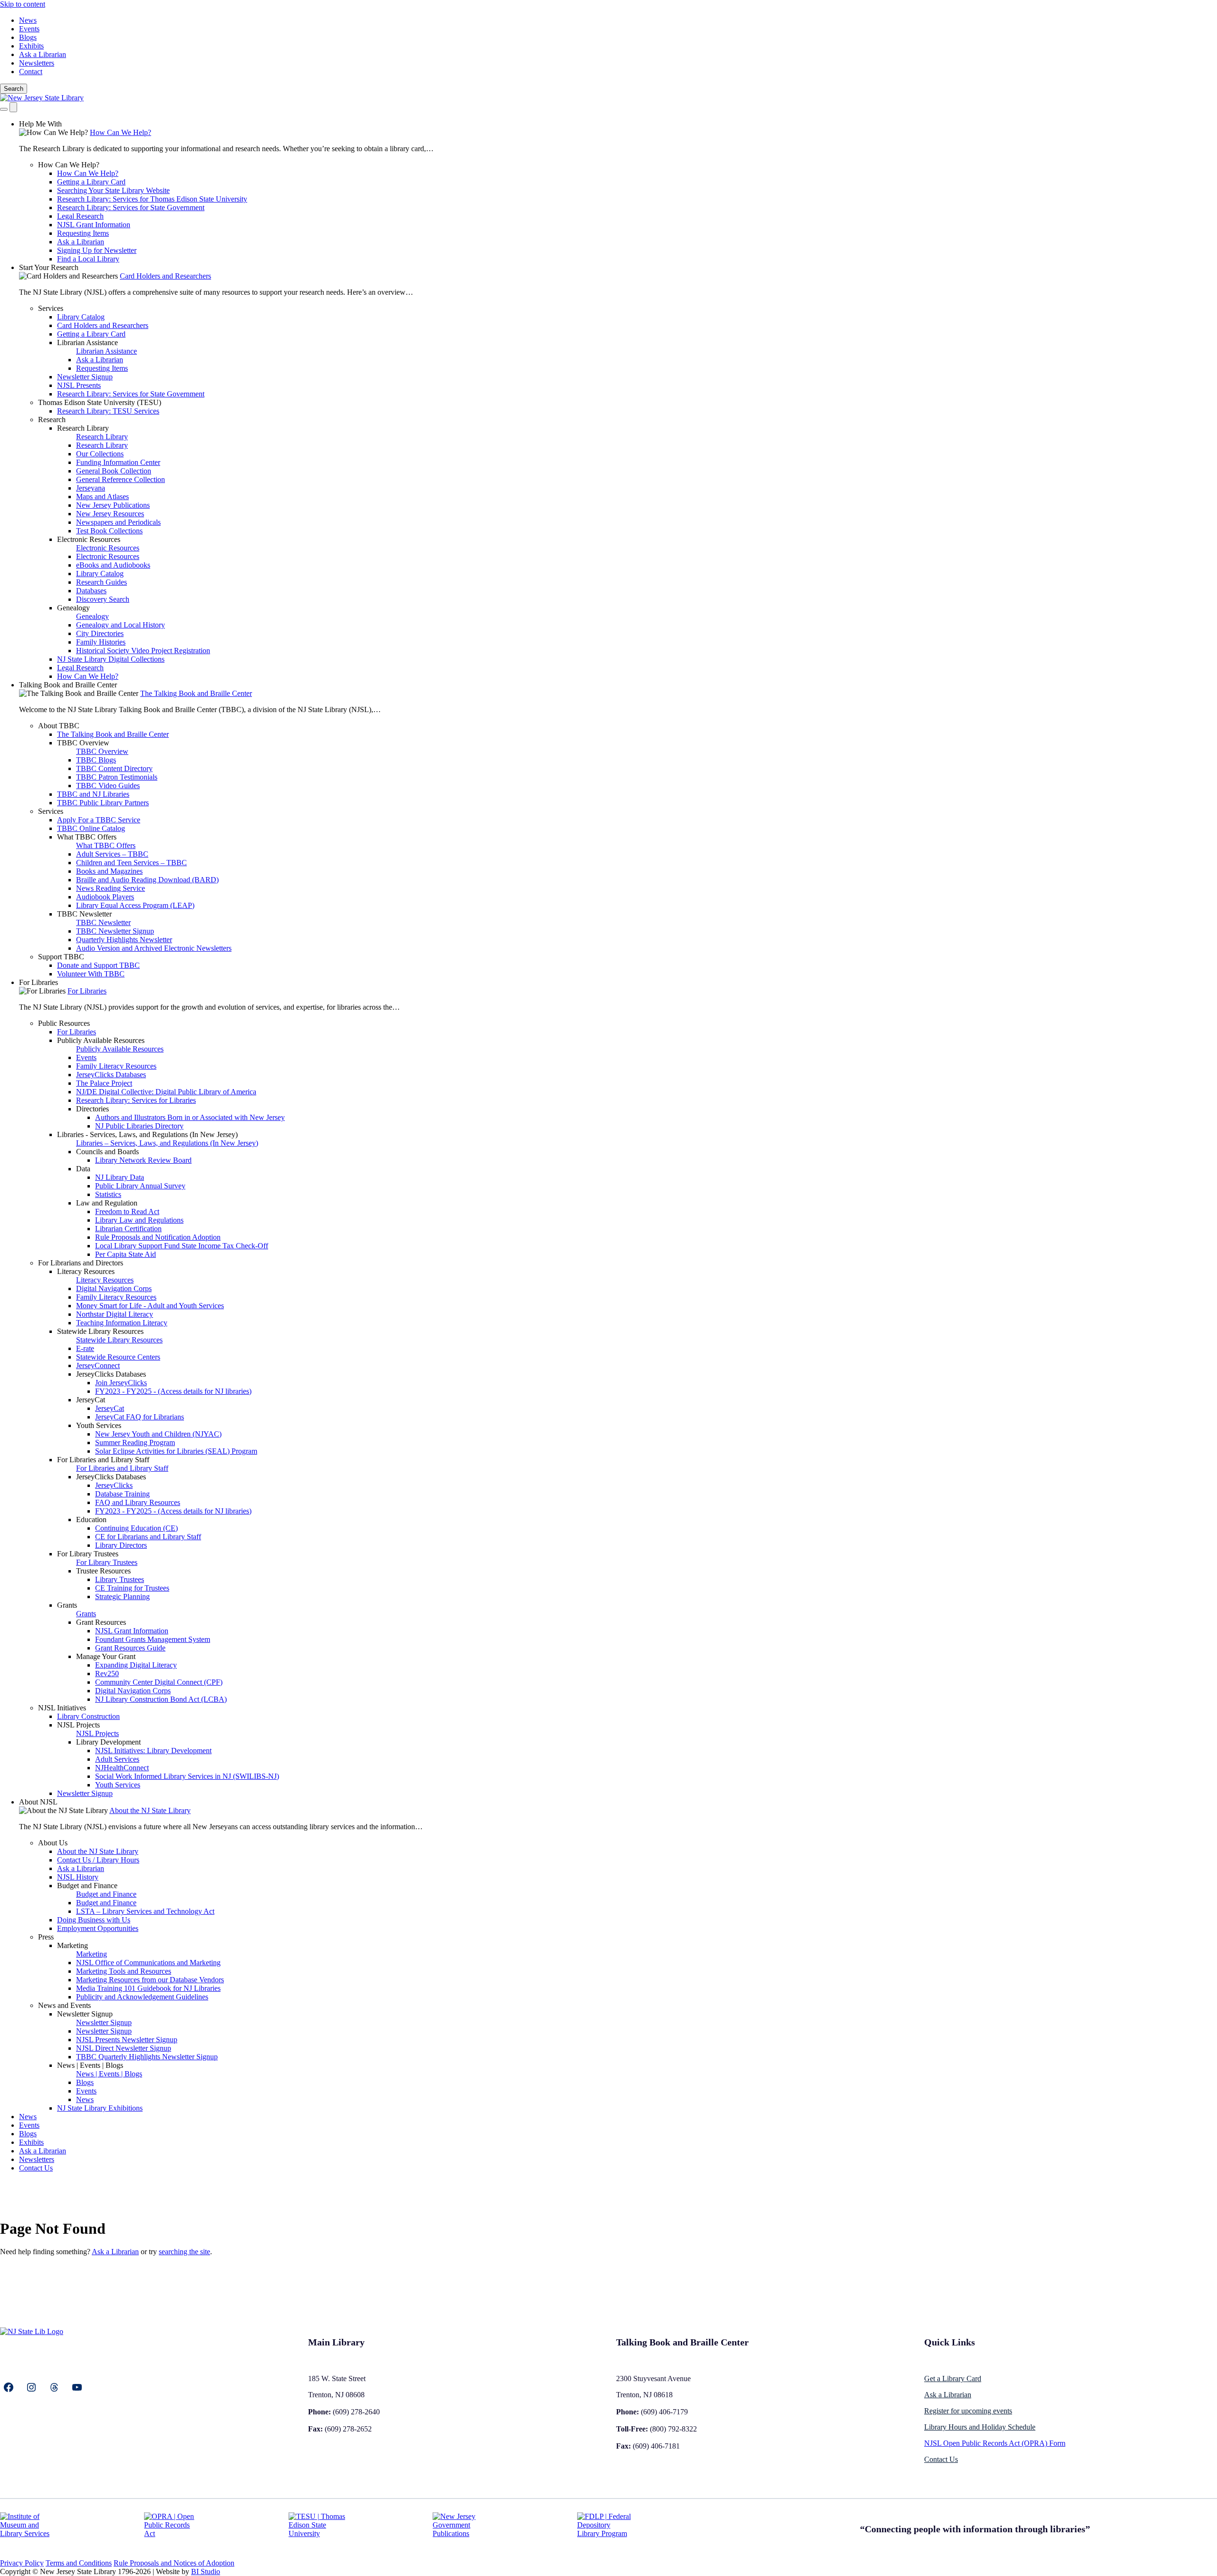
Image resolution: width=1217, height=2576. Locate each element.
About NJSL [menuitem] (38, 1802)
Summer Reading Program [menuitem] (135, 1442)
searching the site (184, 2252)
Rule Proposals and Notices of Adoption (174, 2563)
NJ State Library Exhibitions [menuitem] (100, 2108)
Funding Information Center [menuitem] (118, 462)
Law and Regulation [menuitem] (107, 1203)
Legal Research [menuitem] (80, 216)
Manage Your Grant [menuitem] (106, 1656)
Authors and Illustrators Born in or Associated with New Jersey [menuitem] (190, 1117)
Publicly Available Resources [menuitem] (101, 1040)
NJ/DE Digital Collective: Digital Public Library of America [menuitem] (166, 1092)
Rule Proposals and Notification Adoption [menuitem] (158, 1237)
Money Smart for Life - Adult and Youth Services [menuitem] (150, 1306)
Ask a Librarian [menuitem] (81, 242)
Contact (31, 72)
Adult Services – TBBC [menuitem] (112, 854)
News (28, 20)
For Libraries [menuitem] (39, 982)
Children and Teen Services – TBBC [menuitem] (131, 863)
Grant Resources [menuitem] (101, 1622)
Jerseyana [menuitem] (91, 488)
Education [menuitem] (91, 1520)
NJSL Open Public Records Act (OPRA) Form (995, 2443)
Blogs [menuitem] (85, 2082)
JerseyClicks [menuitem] (114, 1485)
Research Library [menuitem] (83, 428)
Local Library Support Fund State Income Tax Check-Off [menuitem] (182, 1246)
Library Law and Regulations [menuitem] (139, 1220)
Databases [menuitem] (91, 591)
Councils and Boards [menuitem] (107, 1152)
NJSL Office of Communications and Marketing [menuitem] (148, 1963)
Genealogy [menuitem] (73, 608)
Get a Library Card (953, 2378)
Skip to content (23, 4)
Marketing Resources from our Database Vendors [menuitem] (150, 1980)
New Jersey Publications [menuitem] (113, 505)
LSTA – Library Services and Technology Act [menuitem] (145, 1911)
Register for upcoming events (968, 2411)
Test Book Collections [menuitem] (109, 531)
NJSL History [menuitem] (78, 1877)
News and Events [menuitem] (64, 2005)
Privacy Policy (22, 2563)
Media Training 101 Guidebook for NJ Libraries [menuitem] (148, 1988)
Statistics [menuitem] (108, 1194)
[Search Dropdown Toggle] (4, 109)
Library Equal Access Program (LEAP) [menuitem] (135, 905)
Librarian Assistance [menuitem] (87, 343)
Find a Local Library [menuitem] (88, 259)
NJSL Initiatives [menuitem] (62, 1708)
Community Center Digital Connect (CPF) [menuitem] (159, 1682)
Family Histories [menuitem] (101, 642)
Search (14, 89)
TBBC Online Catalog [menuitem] (91, 828)
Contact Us (941, 2459)
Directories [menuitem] (92, 1109)
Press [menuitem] (46, 1937)
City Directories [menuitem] (100, 633)
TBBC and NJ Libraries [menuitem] (93, 794)
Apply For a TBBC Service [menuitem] (99, 820)
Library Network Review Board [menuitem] (143, 1160)
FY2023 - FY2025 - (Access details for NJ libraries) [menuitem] (173, 1391)
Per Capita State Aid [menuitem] (126, 1254)
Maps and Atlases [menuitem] (102, 497)
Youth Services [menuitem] (99, 1425)
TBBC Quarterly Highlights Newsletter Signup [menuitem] (147, 2057)
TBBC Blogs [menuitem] (96, 760)
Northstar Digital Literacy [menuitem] (115, 1314)
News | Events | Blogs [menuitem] (90, 2065)
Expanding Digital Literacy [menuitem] (136, 1665)
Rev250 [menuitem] (107, 1674)
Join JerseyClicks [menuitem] (121, 1383)
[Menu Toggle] (13, 107)
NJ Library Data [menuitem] (120, 1177)
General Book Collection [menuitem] (114, 471)
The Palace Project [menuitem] (104, 1083)
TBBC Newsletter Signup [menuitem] (115, 931)
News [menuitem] (85, 2099)
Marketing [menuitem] (72, 1945)
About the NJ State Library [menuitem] (150, 1810)
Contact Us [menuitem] (36, 2168)
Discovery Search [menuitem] (103, 599)
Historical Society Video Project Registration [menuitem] (143, 651)
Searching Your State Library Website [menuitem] (113, 190)
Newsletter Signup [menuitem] (85, 377)
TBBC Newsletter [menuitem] (84, 914)
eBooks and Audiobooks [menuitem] (113, 565)
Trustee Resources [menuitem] (103, 1571)
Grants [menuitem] (67, 1605)
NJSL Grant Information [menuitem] (94, 225)
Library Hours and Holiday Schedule (980, 2427)
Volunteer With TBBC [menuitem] (91, 974)
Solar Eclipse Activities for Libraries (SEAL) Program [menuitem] (176, 1451)
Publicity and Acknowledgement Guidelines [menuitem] (142, 1997)
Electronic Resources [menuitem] (89, 539)
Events (29, 29)
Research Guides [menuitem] (101, 582)
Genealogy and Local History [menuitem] (121, 625)
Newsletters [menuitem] (37, 2159)
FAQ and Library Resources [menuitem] (138, 1502)
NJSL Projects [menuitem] (78, 1725)
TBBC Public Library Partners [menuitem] (103, 803)
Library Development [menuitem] (108, 1742)
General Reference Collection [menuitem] (121, 479)
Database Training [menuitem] (122, 1494)
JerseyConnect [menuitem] (98, 1365)
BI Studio (206, 2571)
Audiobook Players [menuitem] (105, 897)
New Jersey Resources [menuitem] (110, 514)
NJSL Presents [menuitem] (79, 385)
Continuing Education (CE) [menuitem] (136, 1528)
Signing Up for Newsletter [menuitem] (97, 250)
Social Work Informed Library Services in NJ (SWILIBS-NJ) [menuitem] (187, 1776)
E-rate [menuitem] (85, 1348)
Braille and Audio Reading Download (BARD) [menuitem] (147, 880)
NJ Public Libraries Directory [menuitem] (139, 1126)
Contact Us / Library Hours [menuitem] (98, 1860)
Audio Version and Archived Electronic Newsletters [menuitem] (154, 948)
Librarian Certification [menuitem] (128, 1229)
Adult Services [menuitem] (117, 1759)
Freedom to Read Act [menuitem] (127, 1211)
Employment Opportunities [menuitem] (98, 1928)
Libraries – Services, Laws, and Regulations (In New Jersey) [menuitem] (167, 1143)
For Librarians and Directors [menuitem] (81, 1263)
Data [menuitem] (83, 1169)
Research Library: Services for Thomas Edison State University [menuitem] (152, 199)
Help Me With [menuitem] (40, 124)
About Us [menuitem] (53, 1843)
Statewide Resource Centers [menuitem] (118, 1357)
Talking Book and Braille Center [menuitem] (68, 685)
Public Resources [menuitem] (64, 1023)
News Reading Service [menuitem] (111, 888)
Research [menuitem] (52, 420)
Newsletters (37, 63)
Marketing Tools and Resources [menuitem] (124, 1971)
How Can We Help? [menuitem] (121, 132)
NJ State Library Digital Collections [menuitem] (111, 659)
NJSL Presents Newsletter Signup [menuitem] (127, 2040)
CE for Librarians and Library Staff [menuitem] (148, 1537)
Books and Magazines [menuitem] (109, 871)
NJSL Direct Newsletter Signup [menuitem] (124, 2048)
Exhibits (31, 46)
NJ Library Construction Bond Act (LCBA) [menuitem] (161, 1699)
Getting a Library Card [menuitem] (91, 182)
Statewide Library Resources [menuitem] (100, 1331)
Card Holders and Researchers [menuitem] (165, 276)
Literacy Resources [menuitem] (86, 1271)
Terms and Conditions (79, 2563)
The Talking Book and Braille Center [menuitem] (196, 693)
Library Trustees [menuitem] (120, 1579)
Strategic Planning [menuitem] (122, 1597)
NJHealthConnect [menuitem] (122, 1768)
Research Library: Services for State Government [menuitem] (131, 207)
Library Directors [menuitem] (121, 1545)
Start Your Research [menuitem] (49, 267)
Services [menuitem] (51, 308)
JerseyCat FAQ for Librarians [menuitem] (140, 1417)
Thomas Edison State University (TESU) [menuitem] (100, 402)
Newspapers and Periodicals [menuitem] (118, 522)
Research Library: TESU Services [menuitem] (108, 411)
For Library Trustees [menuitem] (88, 1554)
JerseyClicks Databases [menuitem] (111, 1075)
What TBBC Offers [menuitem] (87, 837)
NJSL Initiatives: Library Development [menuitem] (153, 1751)
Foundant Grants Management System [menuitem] (153, 1639)
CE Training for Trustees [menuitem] (132, 1588)
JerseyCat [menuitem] (91, 1400)
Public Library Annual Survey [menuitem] (140, 1186)
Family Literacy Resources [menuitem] (116, 1066)
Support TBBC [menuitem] (61, 957)
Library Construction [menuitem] (88, 1716)
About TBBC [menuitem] (59, 726)
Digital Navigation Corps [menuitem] (114, 1288)
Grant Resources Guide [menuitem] (130, 1648)
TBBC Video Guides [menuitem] (108, 786)
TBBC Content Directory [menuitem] (114, 768)
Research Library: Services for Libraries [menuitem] (136, 1100)
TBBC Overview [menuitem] (83, 743)
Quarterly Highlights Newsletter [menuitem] (124, 940)
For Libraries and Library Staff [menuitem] (103, 1460)
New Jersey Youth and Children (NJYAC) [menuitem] (158, 1434)
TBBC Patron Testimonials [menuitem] (117, 777)
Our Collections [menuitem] (100, 454)
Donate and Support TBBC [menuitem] (98, 965)
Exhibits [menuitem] (31, 2142)
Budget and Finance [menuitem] (87, 1886)
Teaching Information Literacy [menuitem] (122, 1323)
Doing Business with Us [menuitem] (94, 1920)
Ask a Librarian (43, 54)
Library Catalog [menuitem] (81, 317)
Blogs (28, 37)
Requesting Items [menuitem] (83, 233)
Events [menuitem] (86, 1057)
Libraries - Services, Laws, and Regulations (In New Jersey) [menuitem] (147, 1134)
